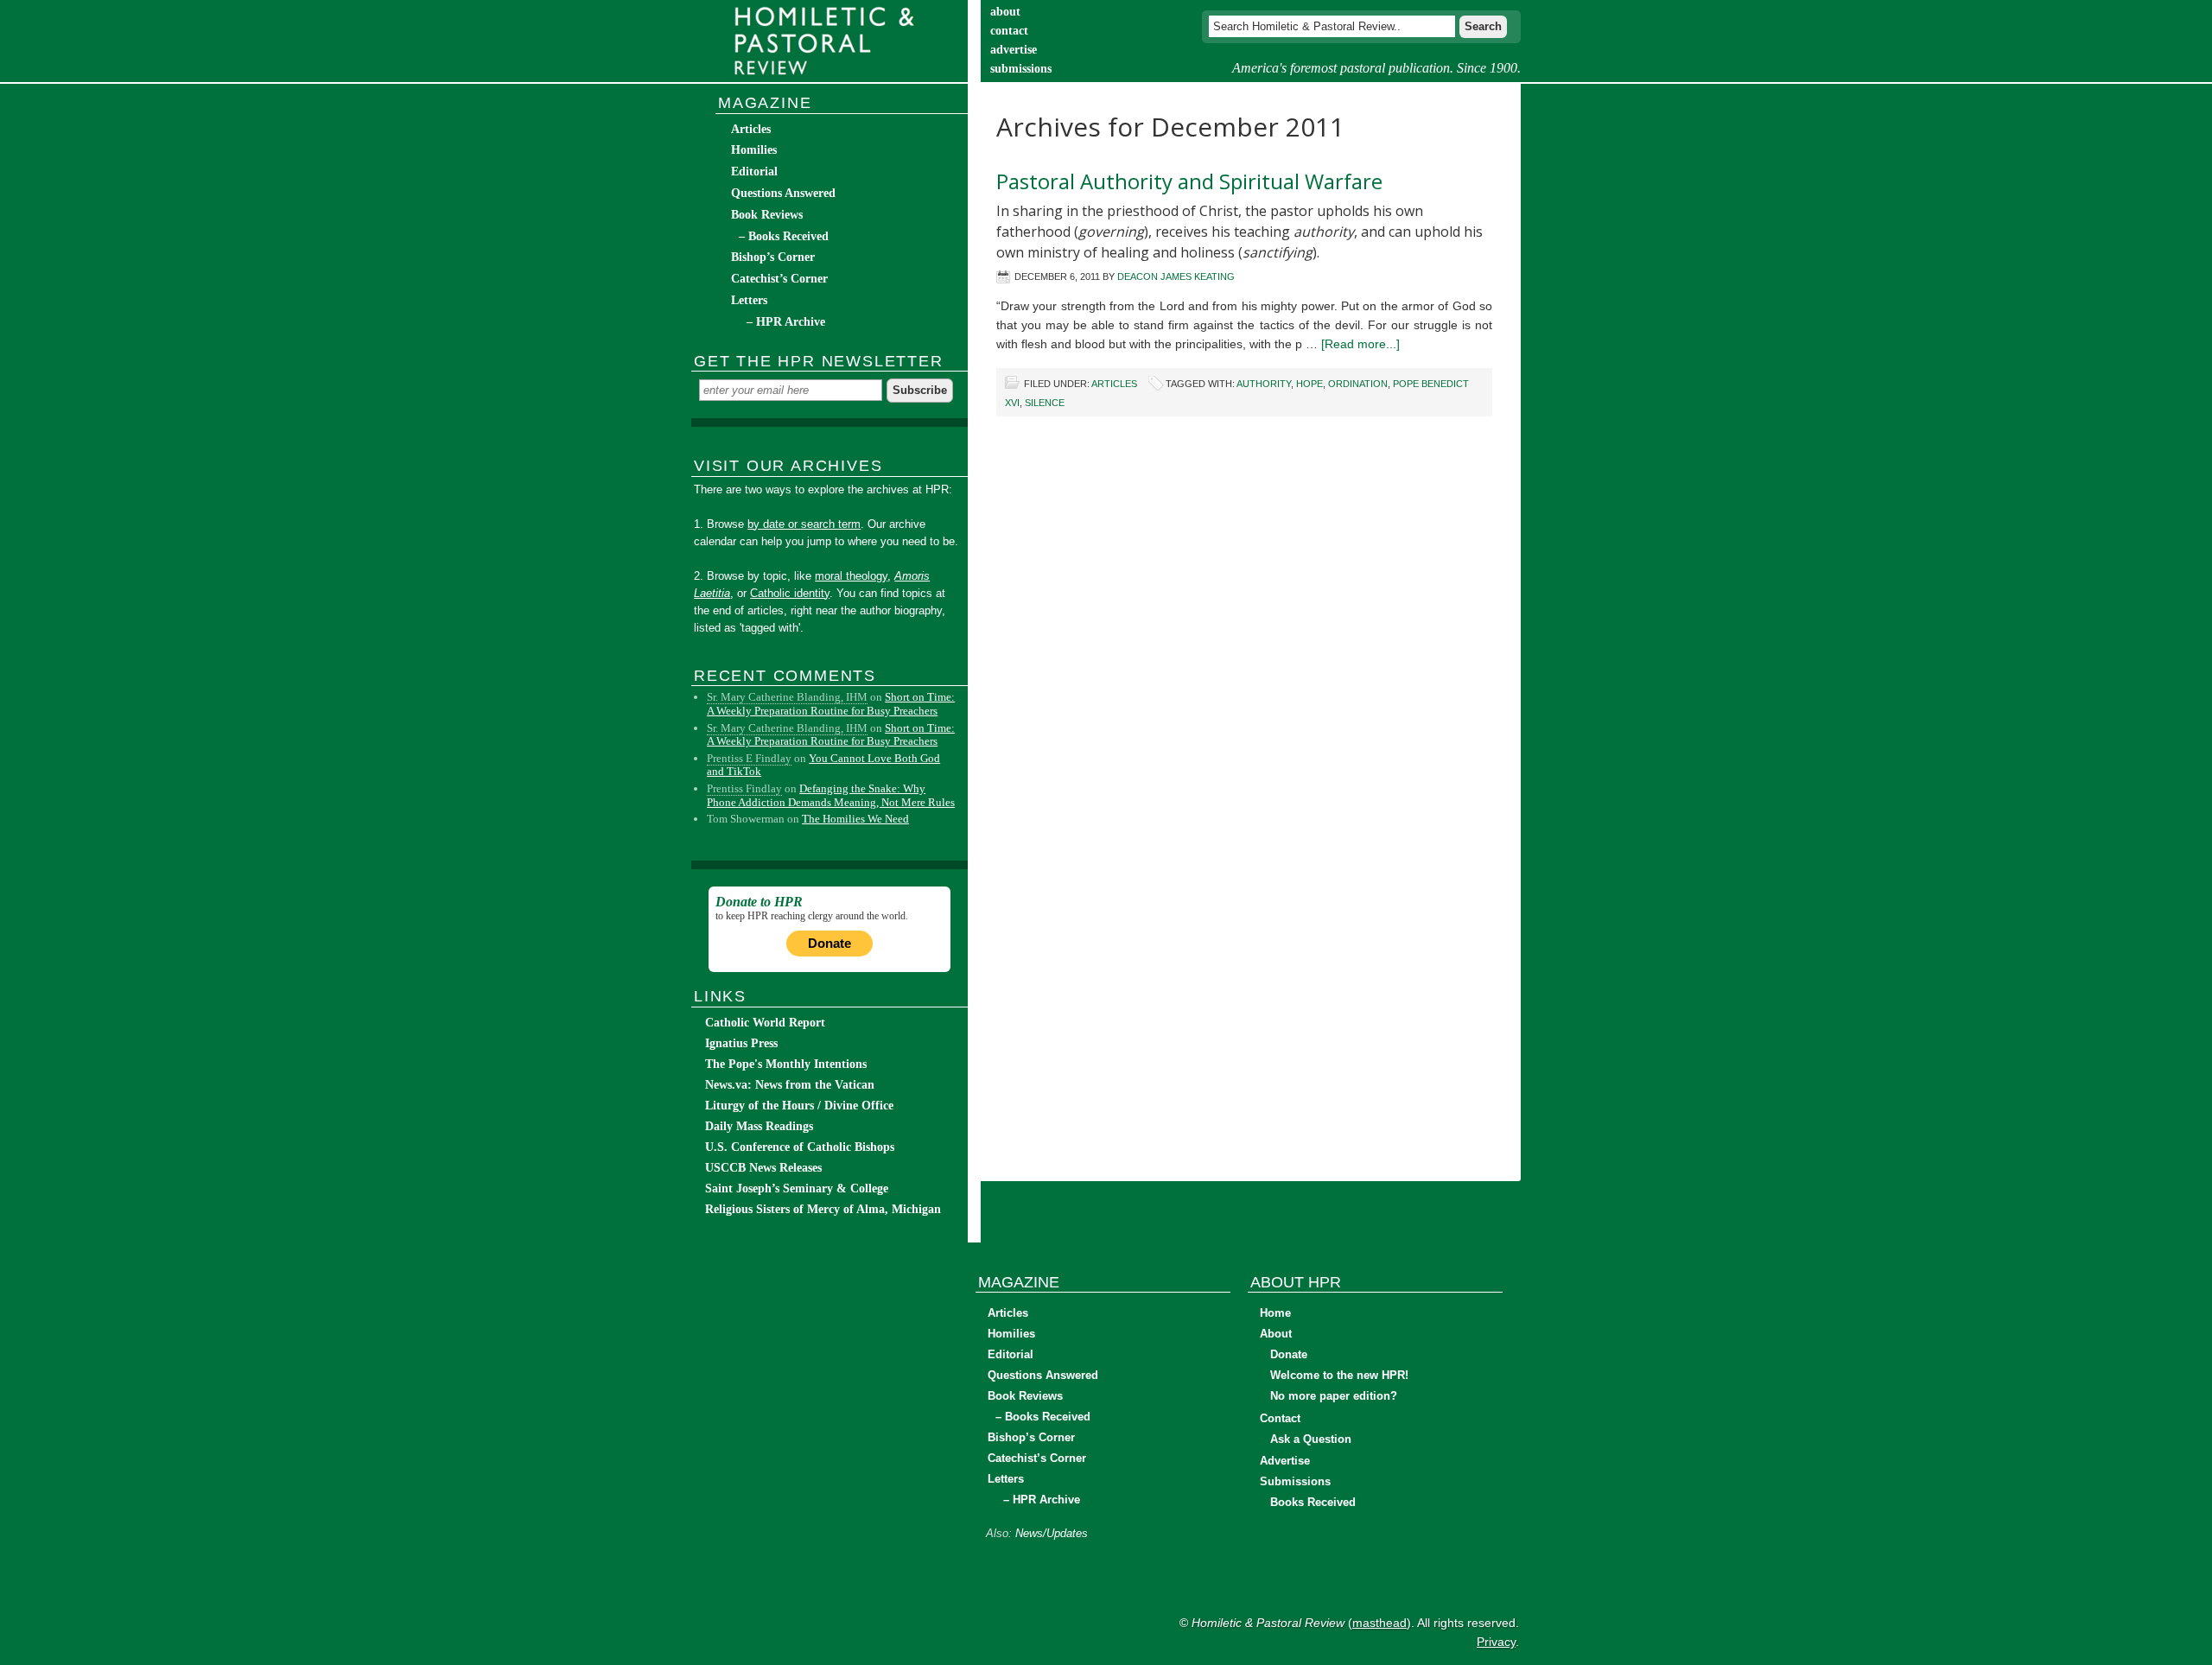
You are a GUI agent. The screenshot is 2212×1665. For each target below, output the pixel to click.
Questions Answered (783, 193)
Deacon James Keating (1176, 276)
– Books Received (784, 236)
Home (1275, 1313)
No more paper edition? (1334, 1396)
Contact (1280, 1418)
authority (1264, 384)
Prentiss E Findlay (749, 758)
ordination (1358, 384)
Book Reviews (767, 215)
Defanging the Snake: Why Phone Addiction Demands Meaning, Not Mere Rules (831, 795)
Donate (829, 943)
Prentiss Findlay (744, 788)
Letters (749, 300)
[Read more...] (1360, 344)
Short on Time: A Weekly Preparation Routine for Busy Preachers (831, 704)
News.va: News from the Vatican (790, 1085)
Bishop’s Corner (773, 257)
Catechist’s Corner (779, 279)
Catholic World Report (765, 1023)
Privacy (1496, 1642)
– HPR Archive (786, 322)
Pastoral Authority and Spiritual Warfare (1189, 181)
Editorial (754, 172)
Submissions (1295, 1481)
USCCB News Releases (763, 1168)
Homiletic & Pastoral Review (829, 41)
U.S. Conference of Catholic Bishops (800, 1147)
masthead (1379, 1623)
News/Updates (1052, 1533)
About (1276, 1334)
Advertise (1285, 1461)
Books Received (1313, 1502)
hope (1309, 384)
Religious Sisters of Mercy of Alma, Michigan (823, 1209)
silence (1045, 403)
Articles (1114, 384)
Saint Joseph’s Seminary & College (797, 1188)
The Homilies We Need (855, 819)
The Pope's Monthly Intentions (786, 1064)
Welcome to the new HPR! (1339, 1375)
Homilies (754, 150)
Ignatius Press (741, 1043)
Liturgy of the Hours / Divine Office (799, 1106)
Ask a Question (1311, 1439)
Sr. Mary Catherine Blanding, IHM (787, 697)
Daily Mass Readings (759, 1126)
